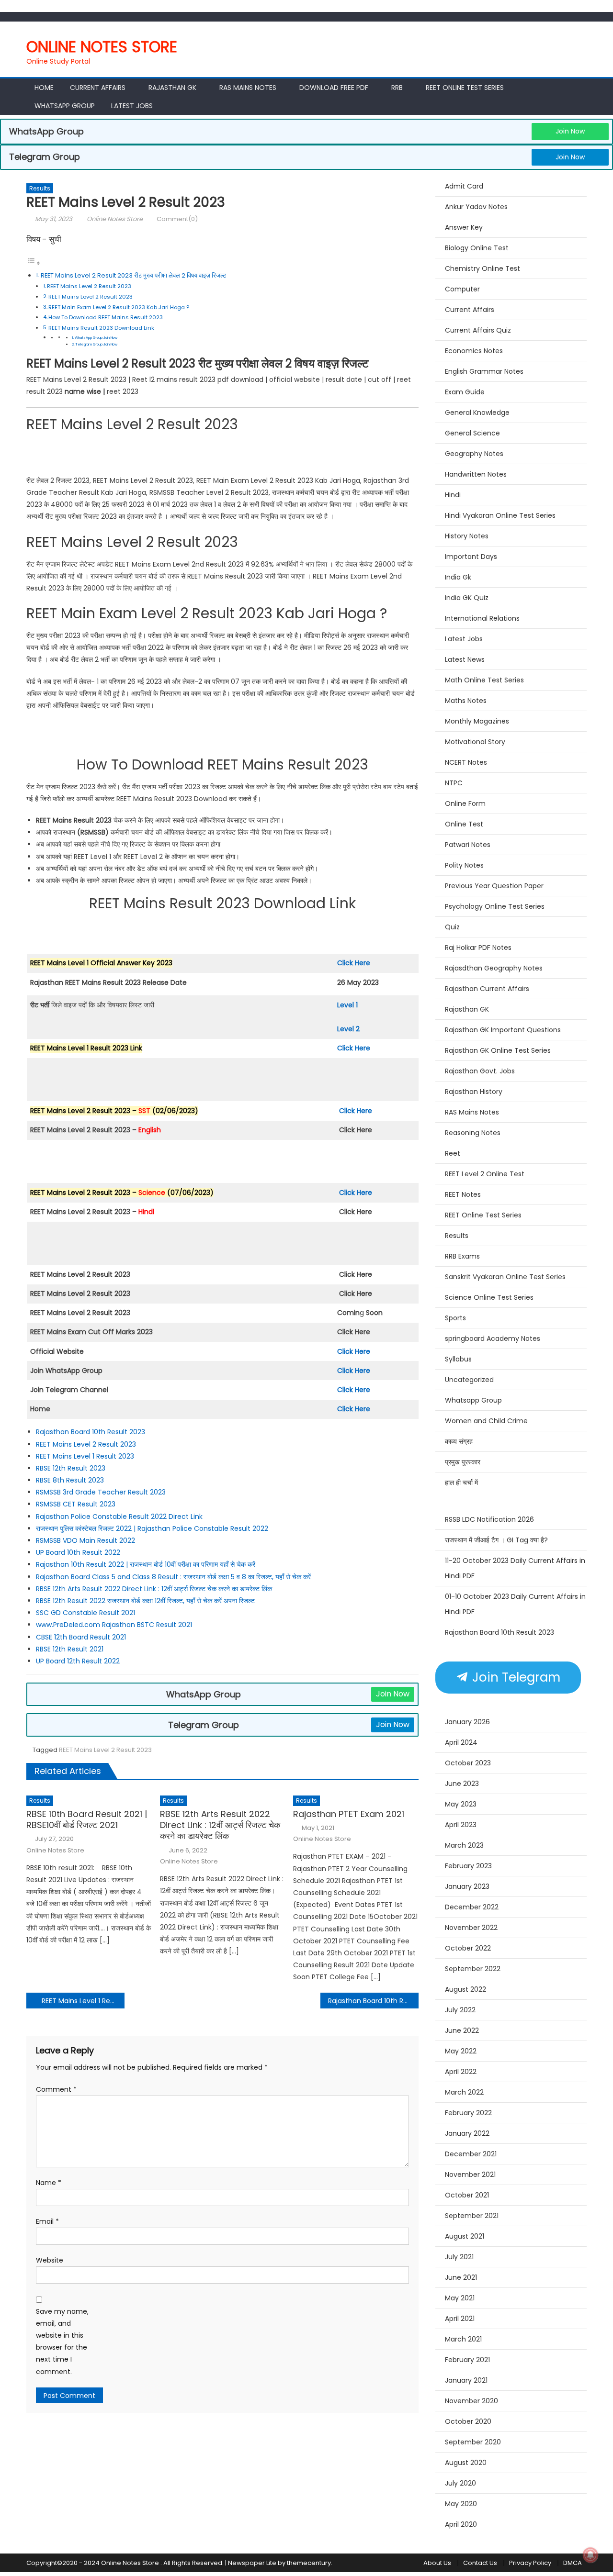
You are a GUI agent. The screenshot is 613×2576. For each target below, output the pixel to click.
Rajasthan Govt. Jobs (480, 1071)
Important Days (471, 557)
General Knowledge (477, 413)
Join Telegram (515, 1677)
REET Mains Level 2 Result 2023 (89, 286)
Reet (453, 1153)
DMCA (573, 2563)
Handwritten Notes (476, 474)
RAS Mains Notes (248, 88)
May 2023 (461, 1804)
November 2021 (470, 2175)
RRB (397, 88)
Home (44, 88)
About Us (437, 2563)
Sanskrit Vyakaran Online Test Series (505, 1277)
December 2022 (472, 1907)
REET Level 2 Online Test (485, 1174)
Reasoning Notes (473, 1133)
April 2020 (461, 2524)
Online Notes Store (102, 47)
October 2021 (467, 2195)
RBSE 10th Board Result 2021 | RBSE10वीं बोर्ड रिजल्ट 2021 (87, 1820)
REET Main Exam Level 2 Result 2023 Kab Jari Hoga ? (119, 307)
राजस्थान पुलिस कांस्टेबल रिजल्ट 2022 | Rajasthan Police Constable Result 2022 (152, 1528)
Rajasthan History (474, 1092)
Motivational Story (475, 742)
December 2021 (471, 2154)
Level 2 (348, 1029)
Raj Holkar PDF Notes (478, 948)
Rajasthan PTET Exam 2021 (349, 1814)
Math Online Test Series (484, 680)
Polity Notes (464, 865)
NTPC (454, 783)
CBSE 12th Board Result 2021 (81, 1637)
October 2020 (468, 2421)
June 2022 (462, 2030)
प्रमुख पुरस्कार (463, 1462)
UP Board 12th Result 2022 (78, 1661)
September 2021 (472, 2216)
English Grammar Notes (484, 371)
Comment (56, 2089)
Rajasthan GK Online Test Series (498, 1050)
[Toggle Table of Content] (34, 263)
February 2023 (468, 1866)
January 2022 (467, 2133)
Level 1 (347, 1005)
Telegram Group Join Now (96, 344)
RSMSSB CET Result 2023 (76, 1504)
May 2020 (461, 2504)
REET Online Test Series (465, 88)
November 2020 (471, 2401)
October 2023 (468, 1763)
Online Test (464, 824)
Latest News (465, 659)
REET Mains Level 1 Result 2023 (85, 1456)
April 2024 (461, 1742)
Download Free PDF (334, 88)
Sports (455, 1318)
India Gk (458, 577)
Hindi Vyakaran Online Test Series (500, 515)
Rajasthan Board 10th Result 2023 (91, 1432)
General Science (472, 433)
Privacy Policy (530, 2563)
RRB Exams (462, 1256)
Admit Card (464, 186)
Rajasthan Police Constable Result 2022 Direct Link (119, 1517)
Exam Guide (465, 392)
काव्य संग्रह (459, 1441)
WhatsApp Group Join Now (96, 338)
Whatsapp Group (65, 106)
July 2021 (459, 2257)
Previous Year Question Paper (494, 886)
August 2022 (465, 1989)
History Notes (467, 536)
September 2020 (473, 2442)
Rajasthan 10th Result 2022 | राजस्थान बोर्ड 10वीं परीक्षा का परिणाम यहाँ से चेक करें (146, 1564)
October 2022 (468, 1948)
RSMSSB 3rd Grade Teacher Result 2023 (101, 1492)
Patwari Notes (468, 845)
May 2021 (460, 2298)
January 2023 (467, 1886)
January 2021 (466, 2380)
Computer (462, 289)
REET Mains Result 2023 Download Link (101, 328)
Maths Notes (466, 701)
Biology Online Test (477, 248)
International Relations (482, 618)
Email (47, 2221)
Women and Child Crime (486, 1421)
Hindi (453, 495)
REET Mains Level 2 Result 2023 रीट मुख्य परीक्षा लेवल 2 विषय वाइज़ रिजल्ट (133, 275)
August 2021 (465, 2236)
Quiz (452, 927)
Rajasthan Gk (172, 88)
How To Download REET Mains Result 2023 (106, 317)
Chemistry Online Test (482, 268)
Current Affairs (98, 88)
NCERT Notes (466, 762)
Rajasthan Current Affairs (487, 989)
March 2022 (464, 2092)
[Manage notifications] (590, 2555)
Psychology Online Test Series (495, 906)
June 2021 (461, 2277)
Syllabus (458, 1359)
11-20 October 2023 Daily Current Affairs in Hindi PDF (515, 1568)
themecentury (309, 2563)
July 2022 (460, 2010)
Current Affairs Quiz (478, 330)
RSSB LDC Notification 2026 (489, 1519)
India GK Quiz (467, 598)
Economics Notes (474, 351)
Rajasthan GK (467, 1009)
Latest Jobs (132, 106)
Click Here (354, 963)
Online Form (465, 803)
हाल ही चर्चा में (461, 1483)
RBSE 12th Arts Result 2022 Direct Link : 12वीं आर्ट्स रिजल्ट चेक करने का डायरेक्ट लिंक (154, 1589)
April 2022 (461, 2072)
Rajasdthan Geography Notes (494, 968)
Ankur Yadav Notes (476, 207)
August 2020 (466, 2463)
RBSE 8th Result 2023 (70, 1480)
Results (40, 188)
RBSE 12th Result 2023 (71, 1468)
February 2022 (468, 2113)
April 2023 (461, 1825)
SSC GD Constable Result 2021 (85, 1613)
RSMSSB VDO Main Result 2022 (85, 1540)
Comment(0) (177, 219)
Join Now (570, 131)
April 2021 (460, 2319)
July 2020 (460, 2483)
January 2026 (467, 1722)
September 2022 (473, 1969)
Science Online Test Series (489, 1297)
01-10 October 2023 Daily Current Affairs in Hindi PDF (515, 1604)
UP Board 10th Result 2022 (78, 1552)
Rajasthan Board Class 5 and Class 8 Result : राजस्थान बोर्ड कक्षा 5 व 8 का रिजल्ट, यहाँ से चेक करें (173, 1577)
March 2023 (464, 1845)
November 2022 (471, 1928)
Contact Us (480, 2563)
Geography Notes (474, 454)
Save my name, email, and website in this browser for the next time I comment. (62, 2342)
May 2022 (461, 2051)
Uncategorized (469, 1380)
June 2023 (462, 1784)
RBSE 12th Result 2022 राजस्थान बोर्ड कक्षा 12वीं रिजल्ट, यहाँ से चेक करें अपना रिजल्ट (145, 1601)
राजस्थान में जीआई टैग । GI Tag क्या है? (496, 1540)
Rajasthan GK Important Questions (503, 1030)
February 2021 (467, 2360)
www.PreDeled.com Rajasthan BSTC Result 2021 (114, 1625)
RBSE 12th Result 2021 (70, 1649)
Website (50, 2260)
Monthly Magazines (477, 721)
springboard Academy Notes (493, 1338)
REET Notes (463, 1194)
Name (49, 2183)
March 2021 (463, 2339)
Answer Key (464, 227)
